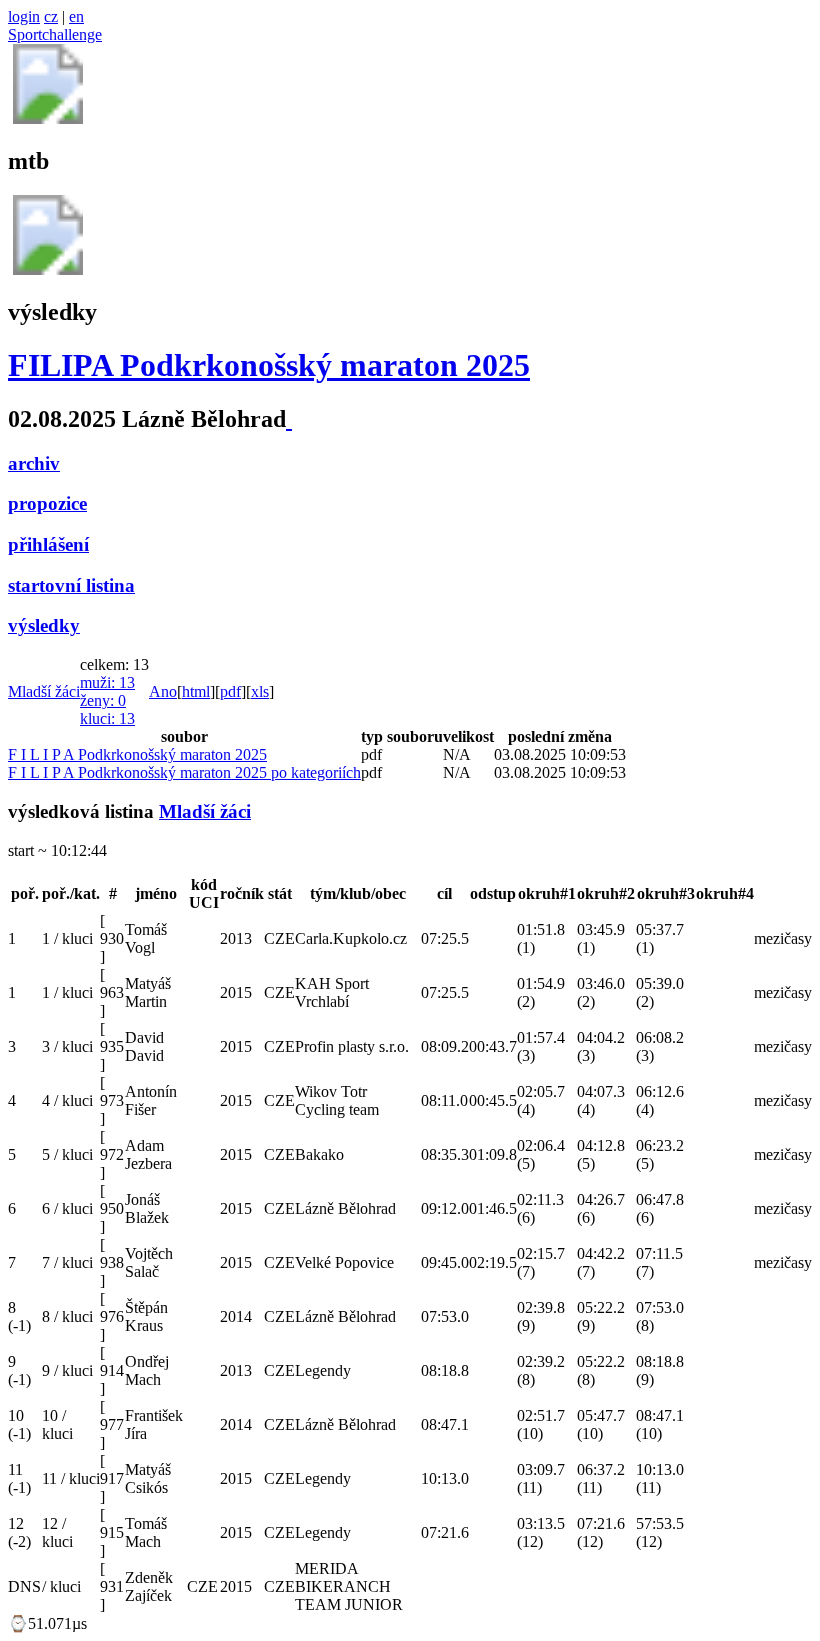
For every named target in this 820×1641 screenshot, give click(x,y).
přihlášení (48, 544)
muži (107, 682)
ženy (103, 700)
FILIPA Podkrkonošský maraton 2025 (269, 365)
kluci (107, 718)
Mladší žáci (44, 691)
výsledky (44, 625)
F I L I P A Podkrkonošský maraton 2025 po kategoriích (184, 772)
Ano (163, 691)
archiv (34, 463)
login (24, 16)
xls (260, 691)
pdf (230, 691)
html (196, 691)
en (76, 16)
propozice (47, 503)
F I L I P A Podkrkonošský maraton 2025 (137, 754)
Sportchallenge (55, 34)
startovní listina (71, 585)
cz (51, 16)
